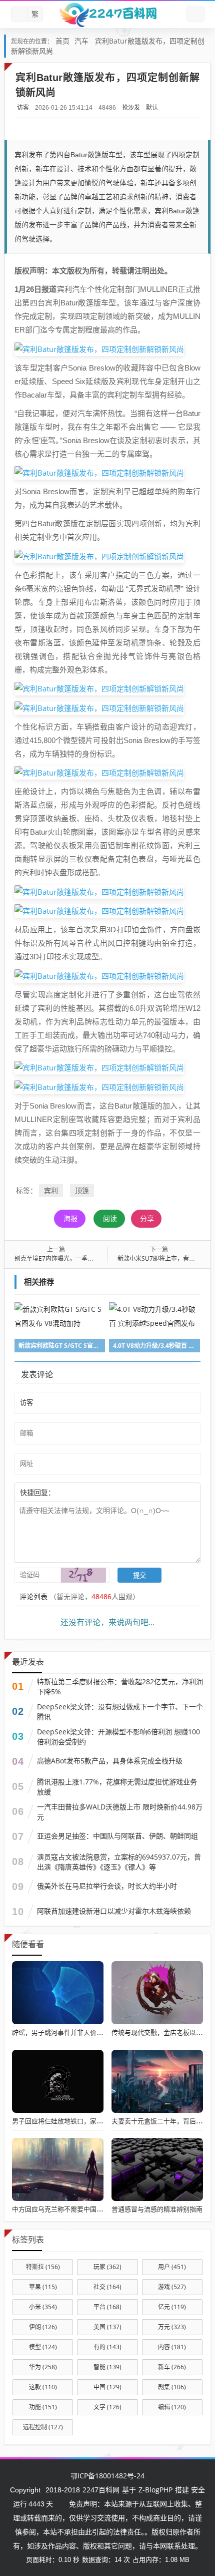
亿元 (172, 2307)
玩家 (107, 2267)
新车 (172, 2367)
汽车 (81, 41)
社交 (107, 2287)
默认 (152, 107)
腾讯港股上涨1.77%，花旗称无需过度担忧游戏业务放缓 (117, 1787)
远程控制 (43, 2427)
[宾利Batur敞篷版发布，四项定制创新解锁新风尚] (99, 348)
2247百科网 (101, 2490)
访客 (23, 107)
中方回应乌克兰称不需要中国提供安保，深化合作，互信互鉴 (100, 2209)
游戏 (172, 2287)
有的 (107, 2347)
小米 (43, 2307)
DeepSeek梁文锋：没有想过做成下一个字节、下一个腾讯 (120, 1712)
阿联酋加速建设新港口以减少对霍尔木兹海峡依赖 (114, 1911)
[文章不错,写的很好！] (77, 1492)
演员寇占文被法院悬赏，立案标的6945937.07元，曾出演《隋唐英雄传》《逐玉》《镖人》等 (119, 1862)
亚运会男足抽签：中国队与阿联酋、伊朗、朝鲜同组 (117, 1836)
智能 (107, 2367)
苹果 (43, 2287)
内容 (172, 2347)
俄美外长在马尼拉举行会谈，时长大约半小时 (107, 1886)
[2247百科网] (107, 15)
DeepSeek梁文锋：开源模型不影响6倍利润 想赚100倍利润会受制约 (118, 1737)
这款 (43, 2387)
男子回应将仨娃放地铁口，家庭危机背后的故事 (80, 2121)
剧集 (172, 2387)
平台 (107, 2307)
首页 (62, 41)
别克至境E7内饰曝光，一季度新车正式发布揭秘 (78, 1258)
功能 (43, 2407)
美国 (107, 2327)
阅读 (110, 1218)
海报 (70, 1218)
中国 (107, 2387)
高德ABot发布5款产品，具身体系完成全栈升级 (110, 1761)
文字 (107, 2407)
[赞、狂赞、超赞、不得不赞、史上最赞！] (87, 1492)
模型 (43, 2347)
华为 (43, 2367)
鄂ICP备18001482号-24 (107, 2476)
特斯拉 (43, 2267)
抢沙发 (131, 107)
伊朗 (43, 2327)
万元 (172, 2327)
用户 (172, 2267)
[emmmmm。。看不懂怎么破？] (82, 1492)
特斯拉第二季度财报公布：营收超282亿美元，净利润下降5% (120, 1687)
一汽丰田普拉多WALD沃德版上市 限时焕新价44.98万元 (120, 1812)
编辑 (172, 2407)
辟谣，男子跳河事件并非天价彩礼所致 (67, 2032)
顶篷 (82, 1190)
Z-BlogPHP (155, 2490)
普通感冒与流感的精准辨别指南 (157, 2209)
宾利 (51, 1190)
